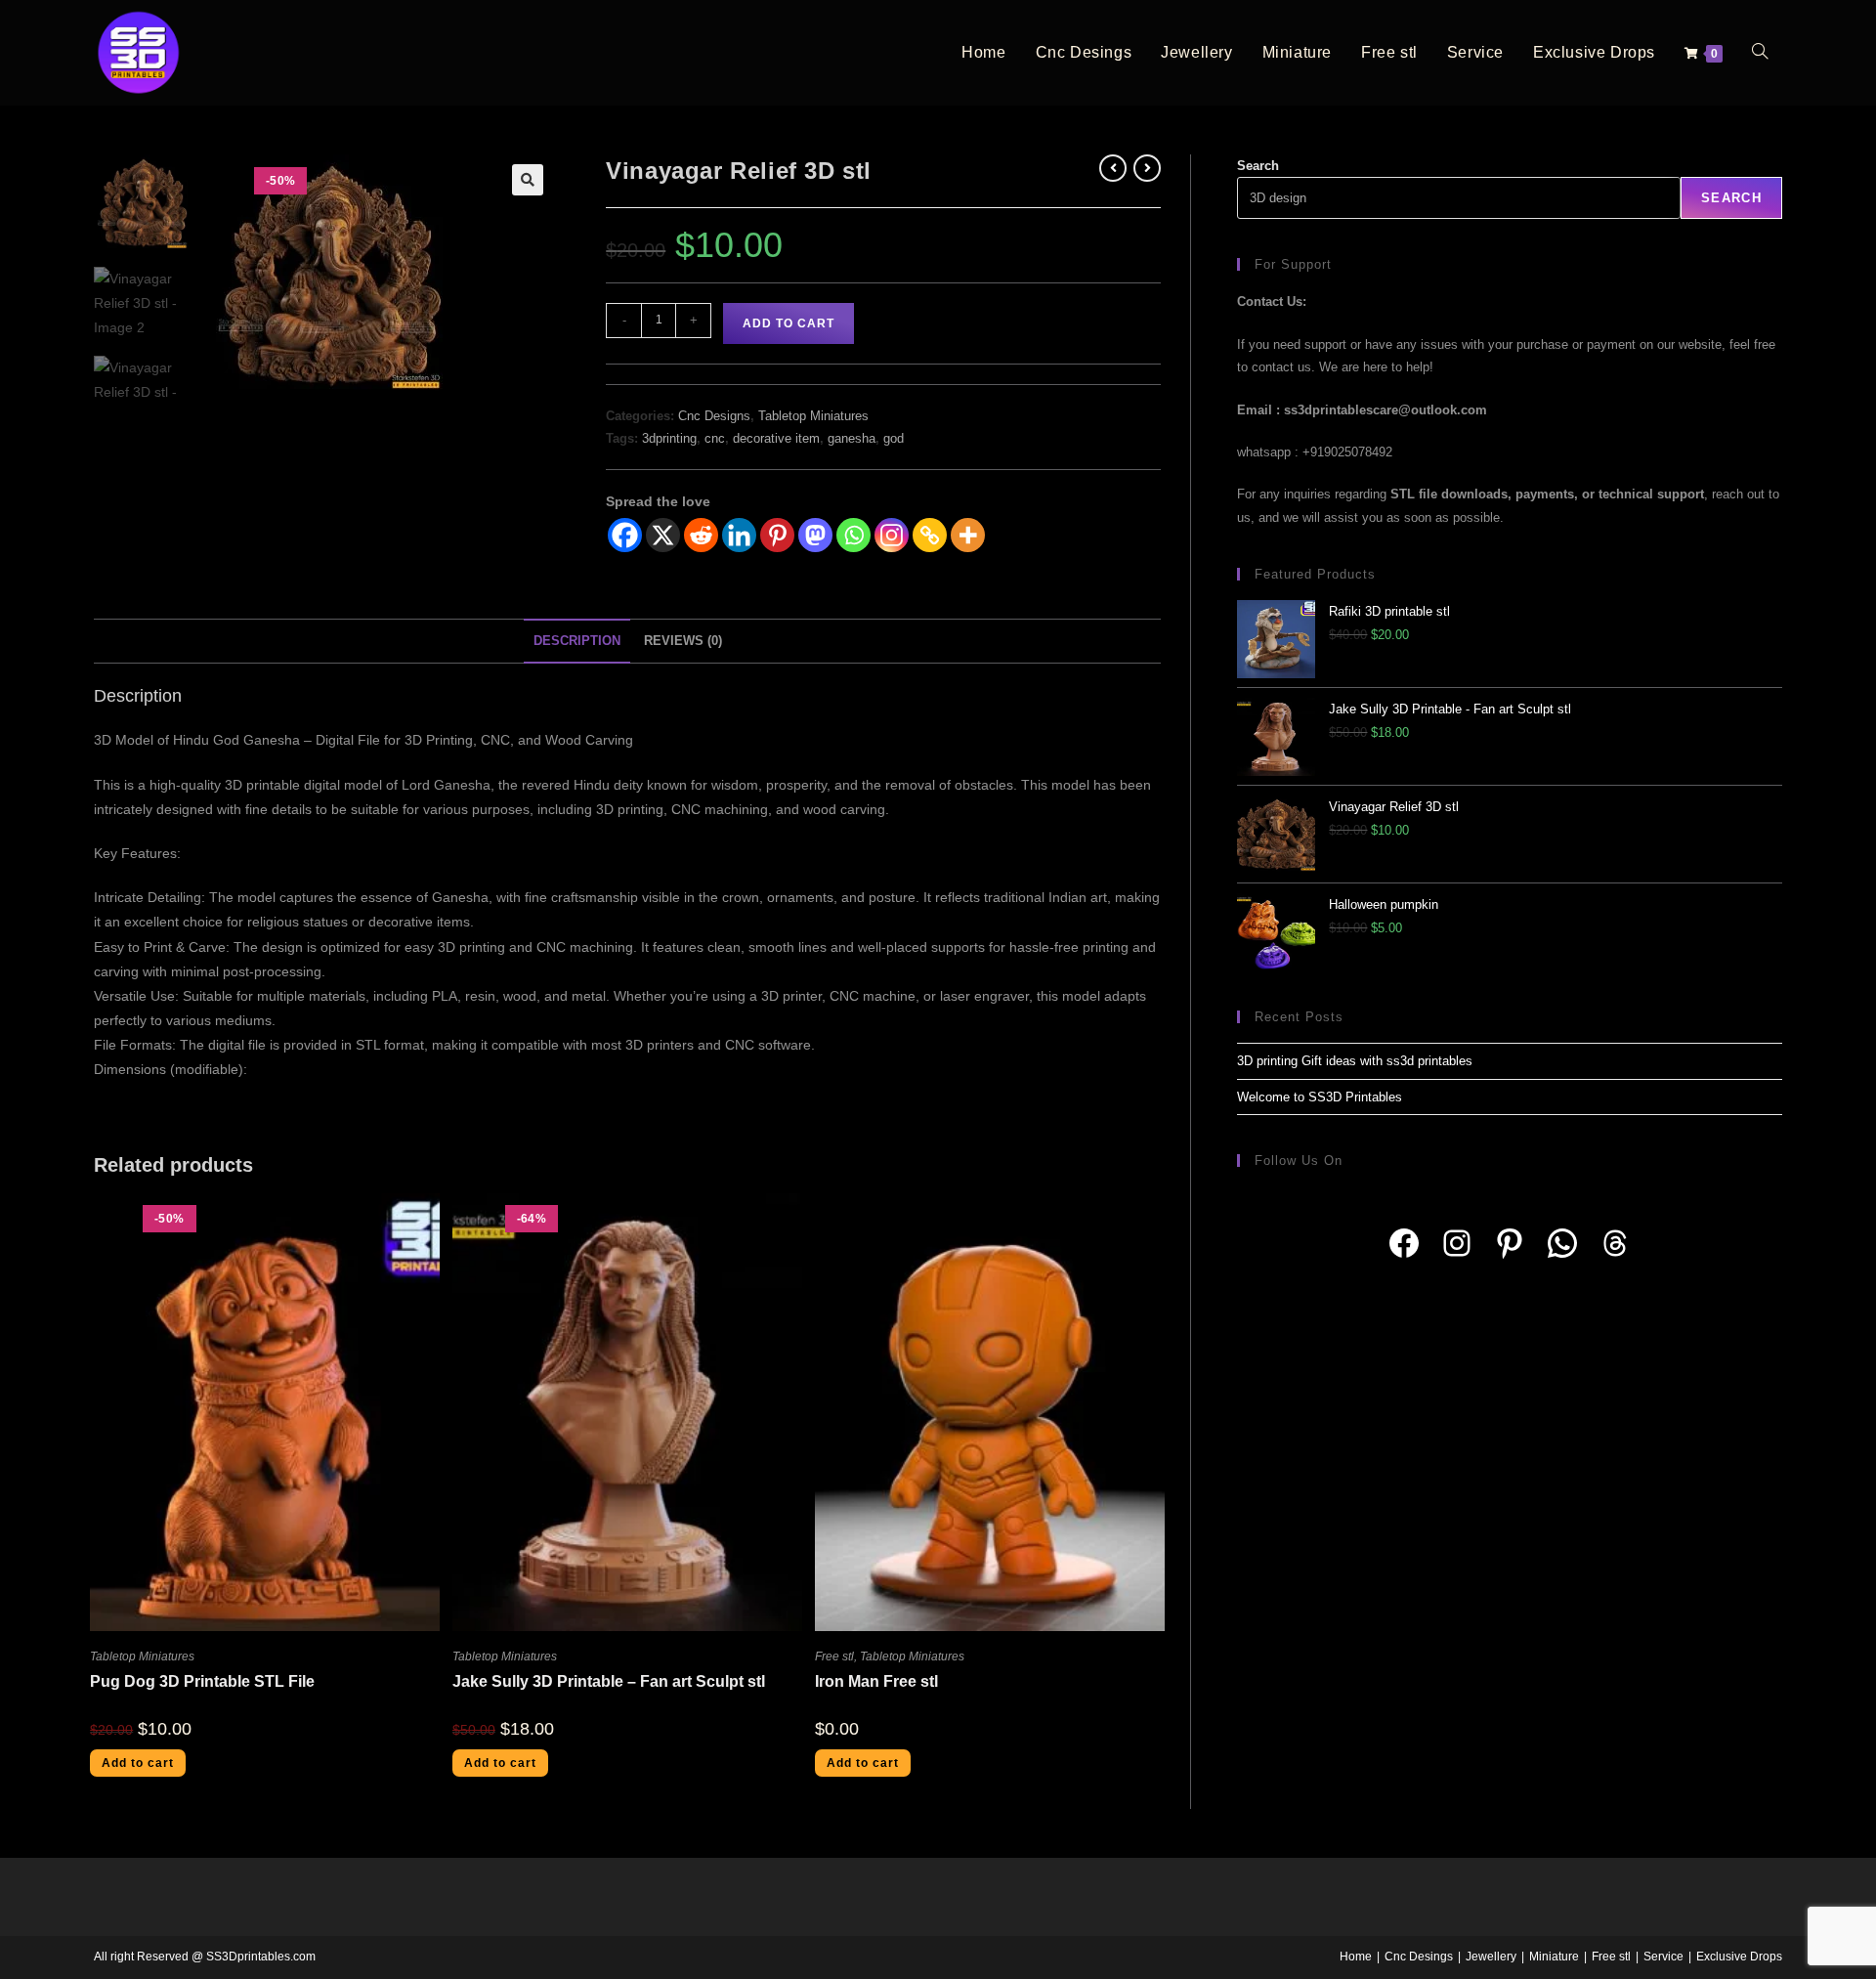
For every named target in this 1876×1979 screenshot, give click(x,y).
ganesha (852, 438)
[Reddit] (701, 535)
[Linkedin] (739, 535)
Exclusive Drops (1739, 1957)
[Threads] (1615, 1243)
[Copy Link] (930, 535)
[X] (663, 535)
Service (1663, 1957)
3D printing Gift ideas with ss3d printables (1355, 1061)
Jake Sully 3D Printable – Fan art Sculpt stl (609, 1681)
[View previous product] (1113, 168)
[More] (968, 535)
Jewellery (1491, 1957)
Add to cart (789, 323)
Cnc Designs (714, 416)
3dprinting (669, 438)
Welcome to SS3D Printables (1320, 1097)
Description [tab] (577, 641)
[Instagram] (892, 535)
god (894, 438)
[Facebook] (625, 535)
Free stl (834, 1656)
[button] (528, 180)
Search (1258, 166)
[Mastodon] (815, 535)
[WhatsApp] (1562, 1243)
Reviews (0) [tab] (683, 641)
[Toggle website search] (1760, 53)
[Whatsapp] (853, 535)
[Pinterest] (777, 535)
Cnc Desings (1419, 1957)
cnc (715, 438)
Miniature (1554, 1957)
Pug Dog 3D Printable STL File (202, 1681)
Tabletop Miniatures (813, 416)
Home (1356, 1957)
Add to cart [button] (138, 1763)
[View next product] (1147, 168)
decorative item (776, 438)
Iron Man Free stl (876, 1681)
